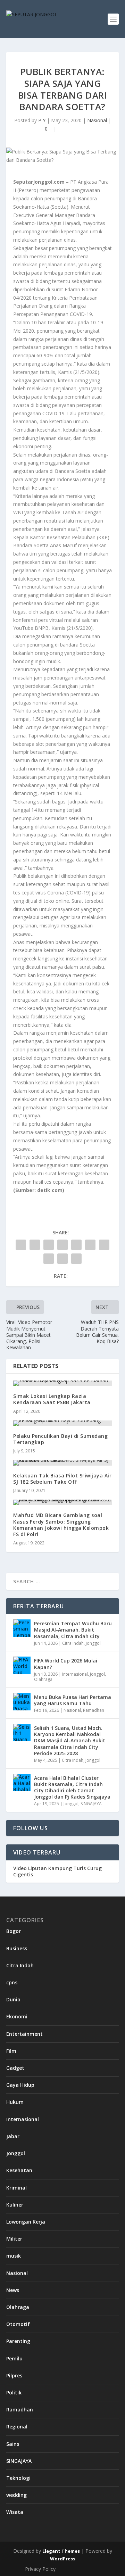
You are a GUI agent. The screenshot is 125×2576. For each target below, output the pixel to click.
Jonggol (93, 1643)
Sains (13, 2444)
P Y (42, 120)
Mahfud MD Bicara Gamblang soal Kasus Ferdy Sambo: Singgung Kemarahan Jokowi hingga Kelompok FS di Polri (61, 1525)
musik (14, 2256)
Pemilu (14, 2358)
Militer (14, 2239)
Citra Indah (73, 1643)
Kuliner (15, 2205)
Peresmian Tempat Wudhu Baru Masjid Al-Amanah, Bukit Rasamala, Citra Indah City (73, 1630)
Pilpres (14, 2375)
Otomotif (18, 2324)
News (13, 2290)
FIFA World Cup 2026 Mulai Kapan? (66, 1664)
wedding (16, 2495)
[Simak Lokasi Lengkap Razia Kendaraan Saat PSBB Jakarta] (62, 1383)
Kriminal (16, 2188)
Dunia (13, 1999)
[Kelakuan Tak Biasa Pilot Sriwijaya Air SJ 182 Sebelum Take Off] (62, 1463)
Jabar (13, 2136)
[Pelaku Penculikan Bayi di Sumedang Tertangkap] (62, 1423)
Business (17, 1948)
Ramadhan (94, 1710)
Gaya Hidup (20, 2085)
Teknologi (18, 2478)
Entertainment (24, 2034)
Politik (14, 2392)
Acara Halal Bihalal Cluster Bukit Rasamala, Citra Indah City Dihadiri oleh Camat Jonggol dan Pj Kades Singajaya (72, 1787)
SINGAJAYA (91, 1804)
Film (11, 2051)
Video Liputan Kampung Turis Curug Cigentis (57, 1871)
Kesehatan (19, 2170)
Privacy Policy (40, 2569)
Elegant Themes (61, 2551)
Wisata (15, 2512)
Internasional (75, 1674)
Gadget (15, 2068)
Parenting (18, 2341)
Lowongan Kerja (26, 2222)
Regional (17, 2427)
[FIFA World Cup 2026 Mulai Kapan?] (22, 1665)
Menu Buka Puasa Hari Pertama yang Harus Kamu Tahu (73, 1700)
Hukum (15, 2102)
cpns (12, 1982)
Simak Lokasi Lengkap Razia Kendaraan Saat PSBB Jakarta (52, 1399)
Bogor (14, 1931)
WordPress (63, 2559)
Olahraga (43, 1679)
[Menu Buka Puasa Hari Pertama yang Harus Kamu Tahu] (22, 1702)
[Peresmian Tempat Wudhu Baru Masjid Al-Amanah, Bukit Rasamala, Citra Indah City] (22, 1628)
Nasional (97, 120)
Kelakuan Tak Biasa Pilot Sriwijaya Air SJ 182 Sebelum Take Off (62, 1479)
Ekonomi (17, 2016)
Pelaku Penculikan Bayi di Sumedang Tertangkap (60, 1439)
